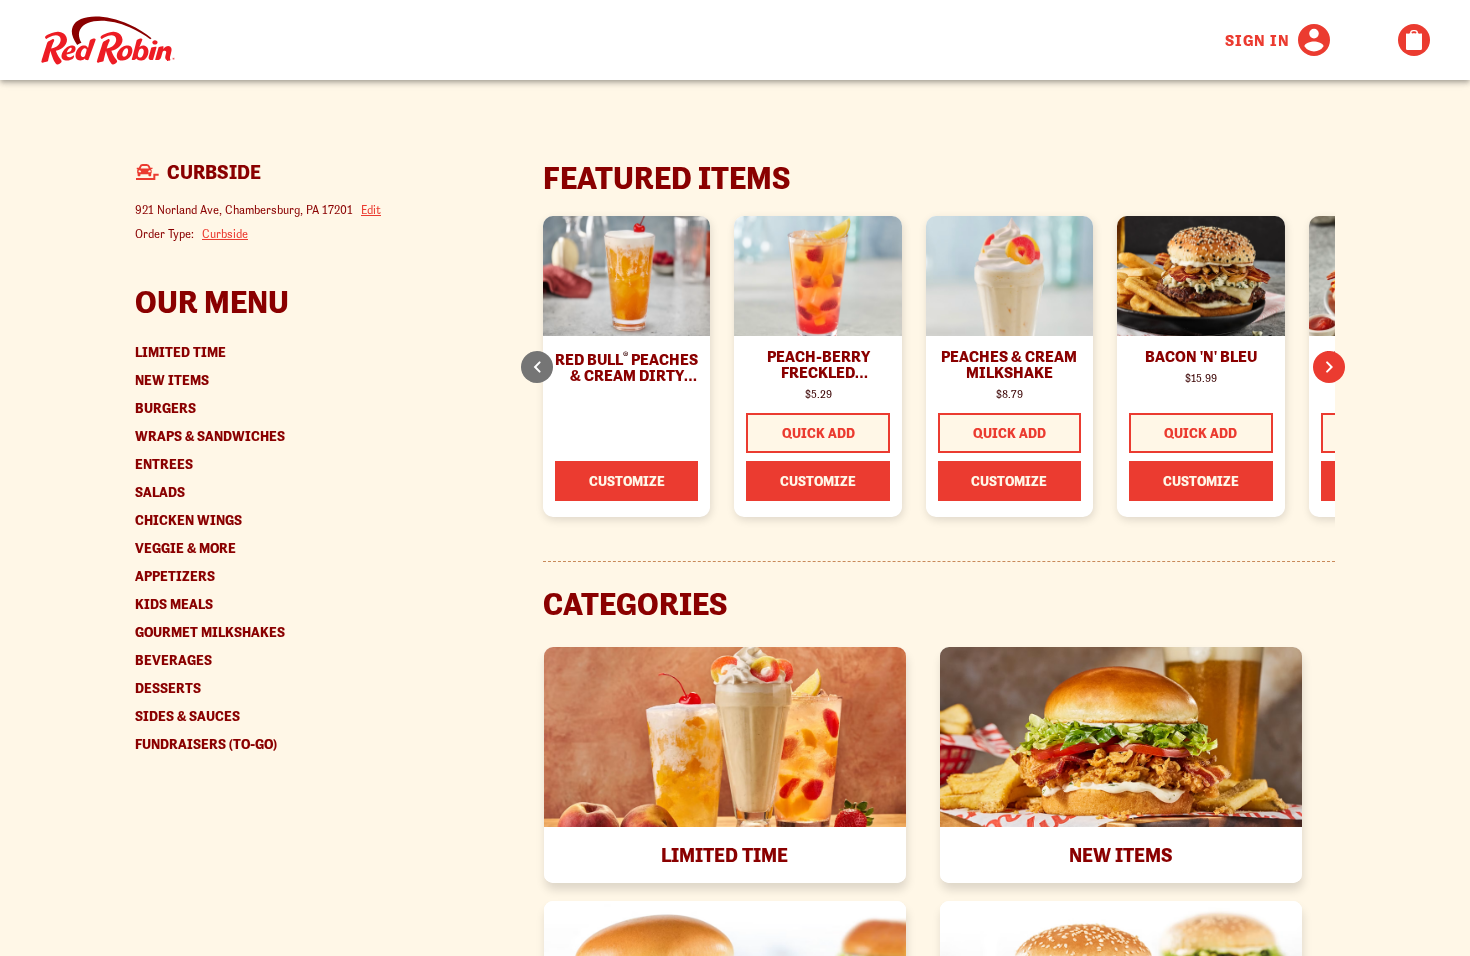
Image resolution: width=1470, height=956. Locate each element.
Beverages (173, 660)
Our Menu (212, 302)
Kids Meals (174, 604)
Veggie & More (185, 548)
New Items (172, 380)
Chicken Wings (188, 520)
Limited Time (180, 352)
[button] (1329, 367)
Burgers (165, 408)
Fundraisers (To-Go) (206, 744)
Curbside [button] (225, 233)
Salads (160, 492)
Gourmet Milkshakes (210, 632)
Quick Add (818, 433)
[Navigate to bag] (1414, 40)
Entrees (164, 464)
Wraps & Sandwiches (210, 436)
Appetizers (175, 576)
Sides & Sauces (187, 716)
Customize (627, 481)
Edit (371, 209)
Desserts (168, 688)
